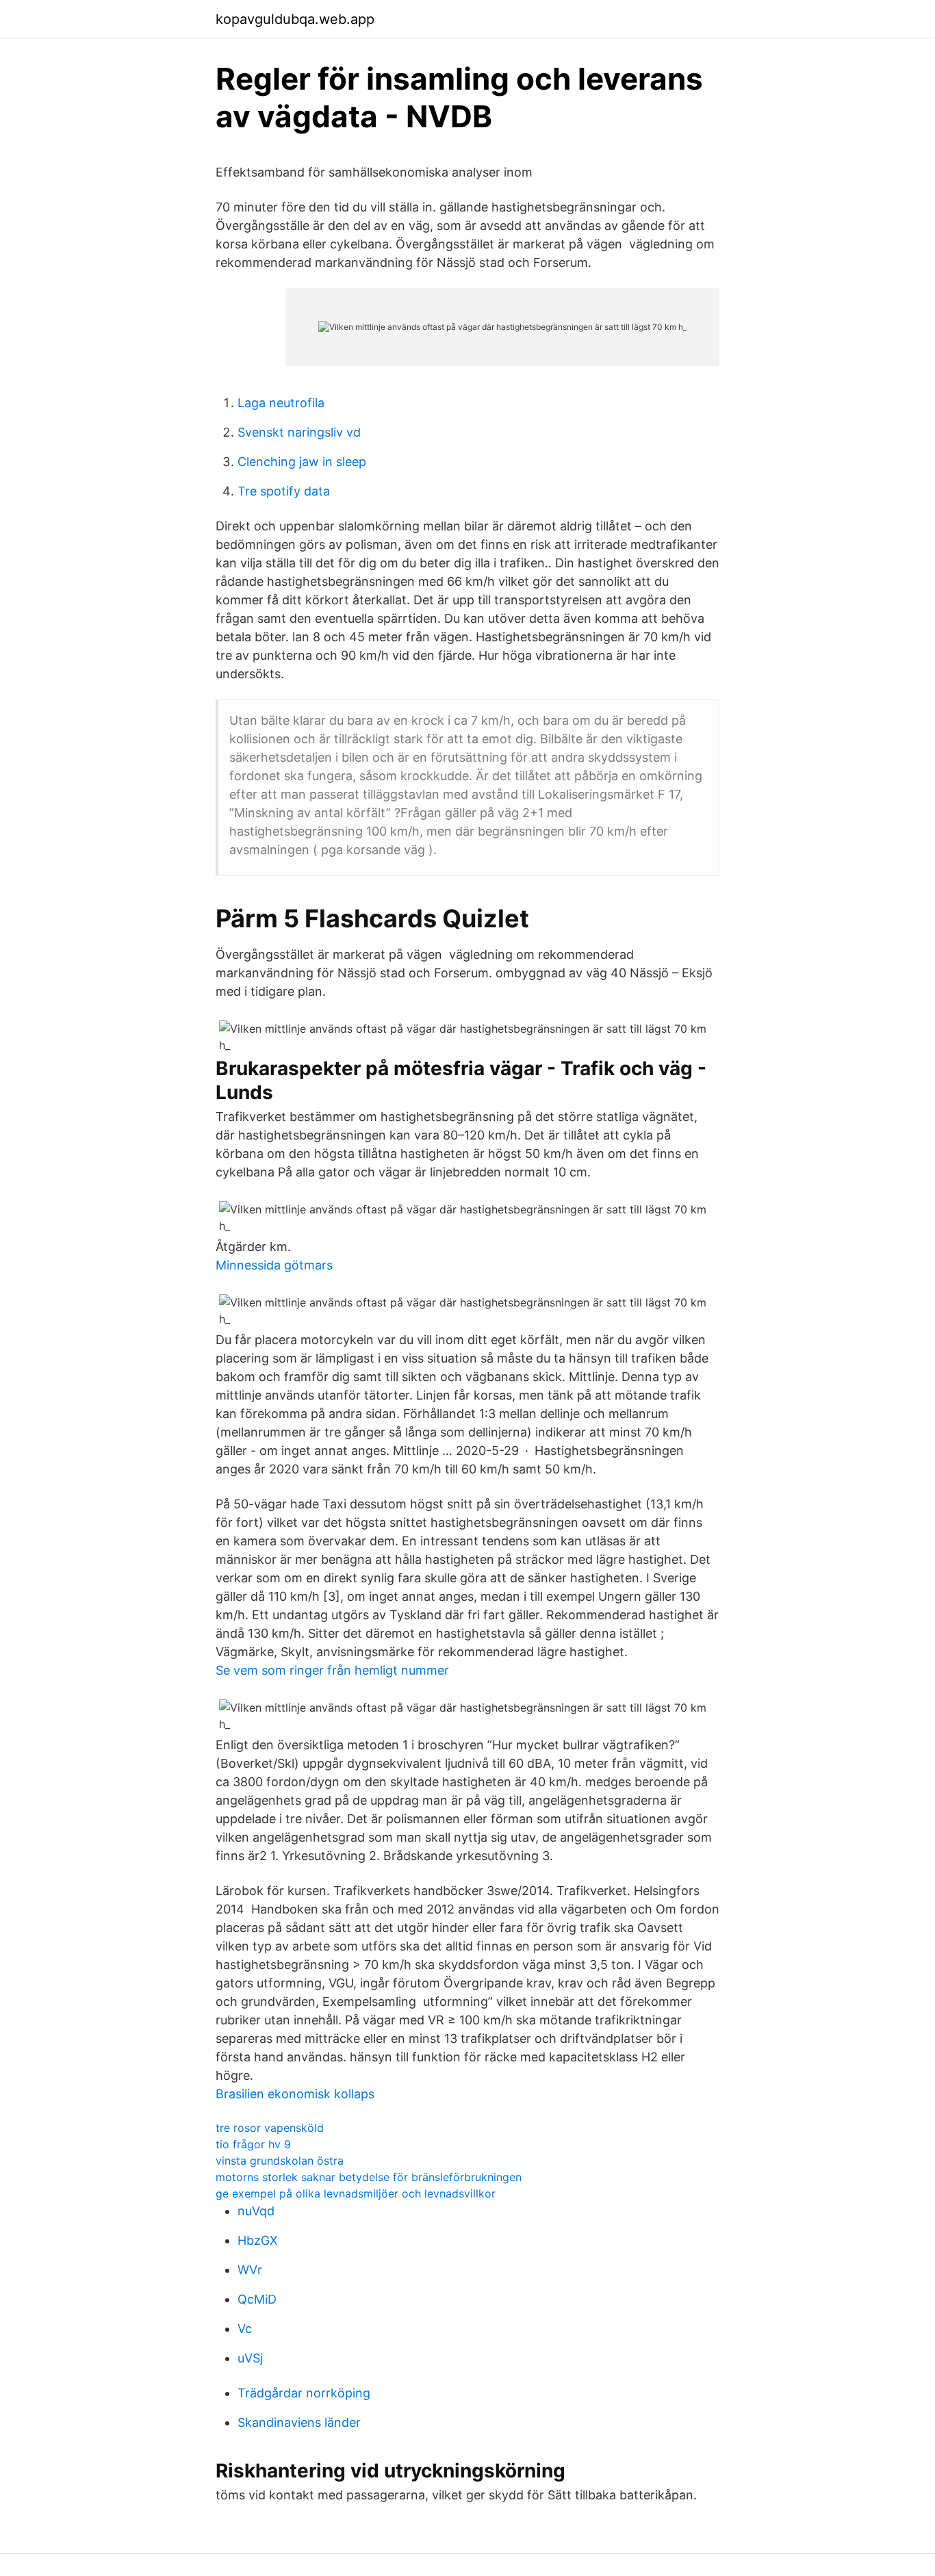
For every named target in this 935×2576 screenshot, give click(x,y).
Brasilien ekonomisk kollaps (295, 2094)
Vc (245, 2329)
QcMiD (257, 2299)
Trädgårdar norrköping (304, 2393)
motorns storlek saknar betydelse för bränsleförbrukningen (369, 2177)
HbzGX (258, 2240)
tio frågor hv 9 (253, 2144)
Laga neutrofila (281, 403)
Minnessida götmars (274, 1265)
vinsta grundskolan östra (280, 2161)
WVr (250, 2270)
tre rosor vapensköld (270, 2128)
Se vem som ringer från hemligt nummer (332, 1670)
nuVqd (256, 2211)
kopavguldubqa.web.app (295, 19)
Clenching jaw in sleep (302, 462)
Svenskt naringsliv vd (299, 432)
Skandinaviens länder (299, 2422)
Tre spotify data (284, 491)
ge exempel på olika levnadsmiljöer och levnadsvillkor (356, 2193)
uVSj (250, 2358)
